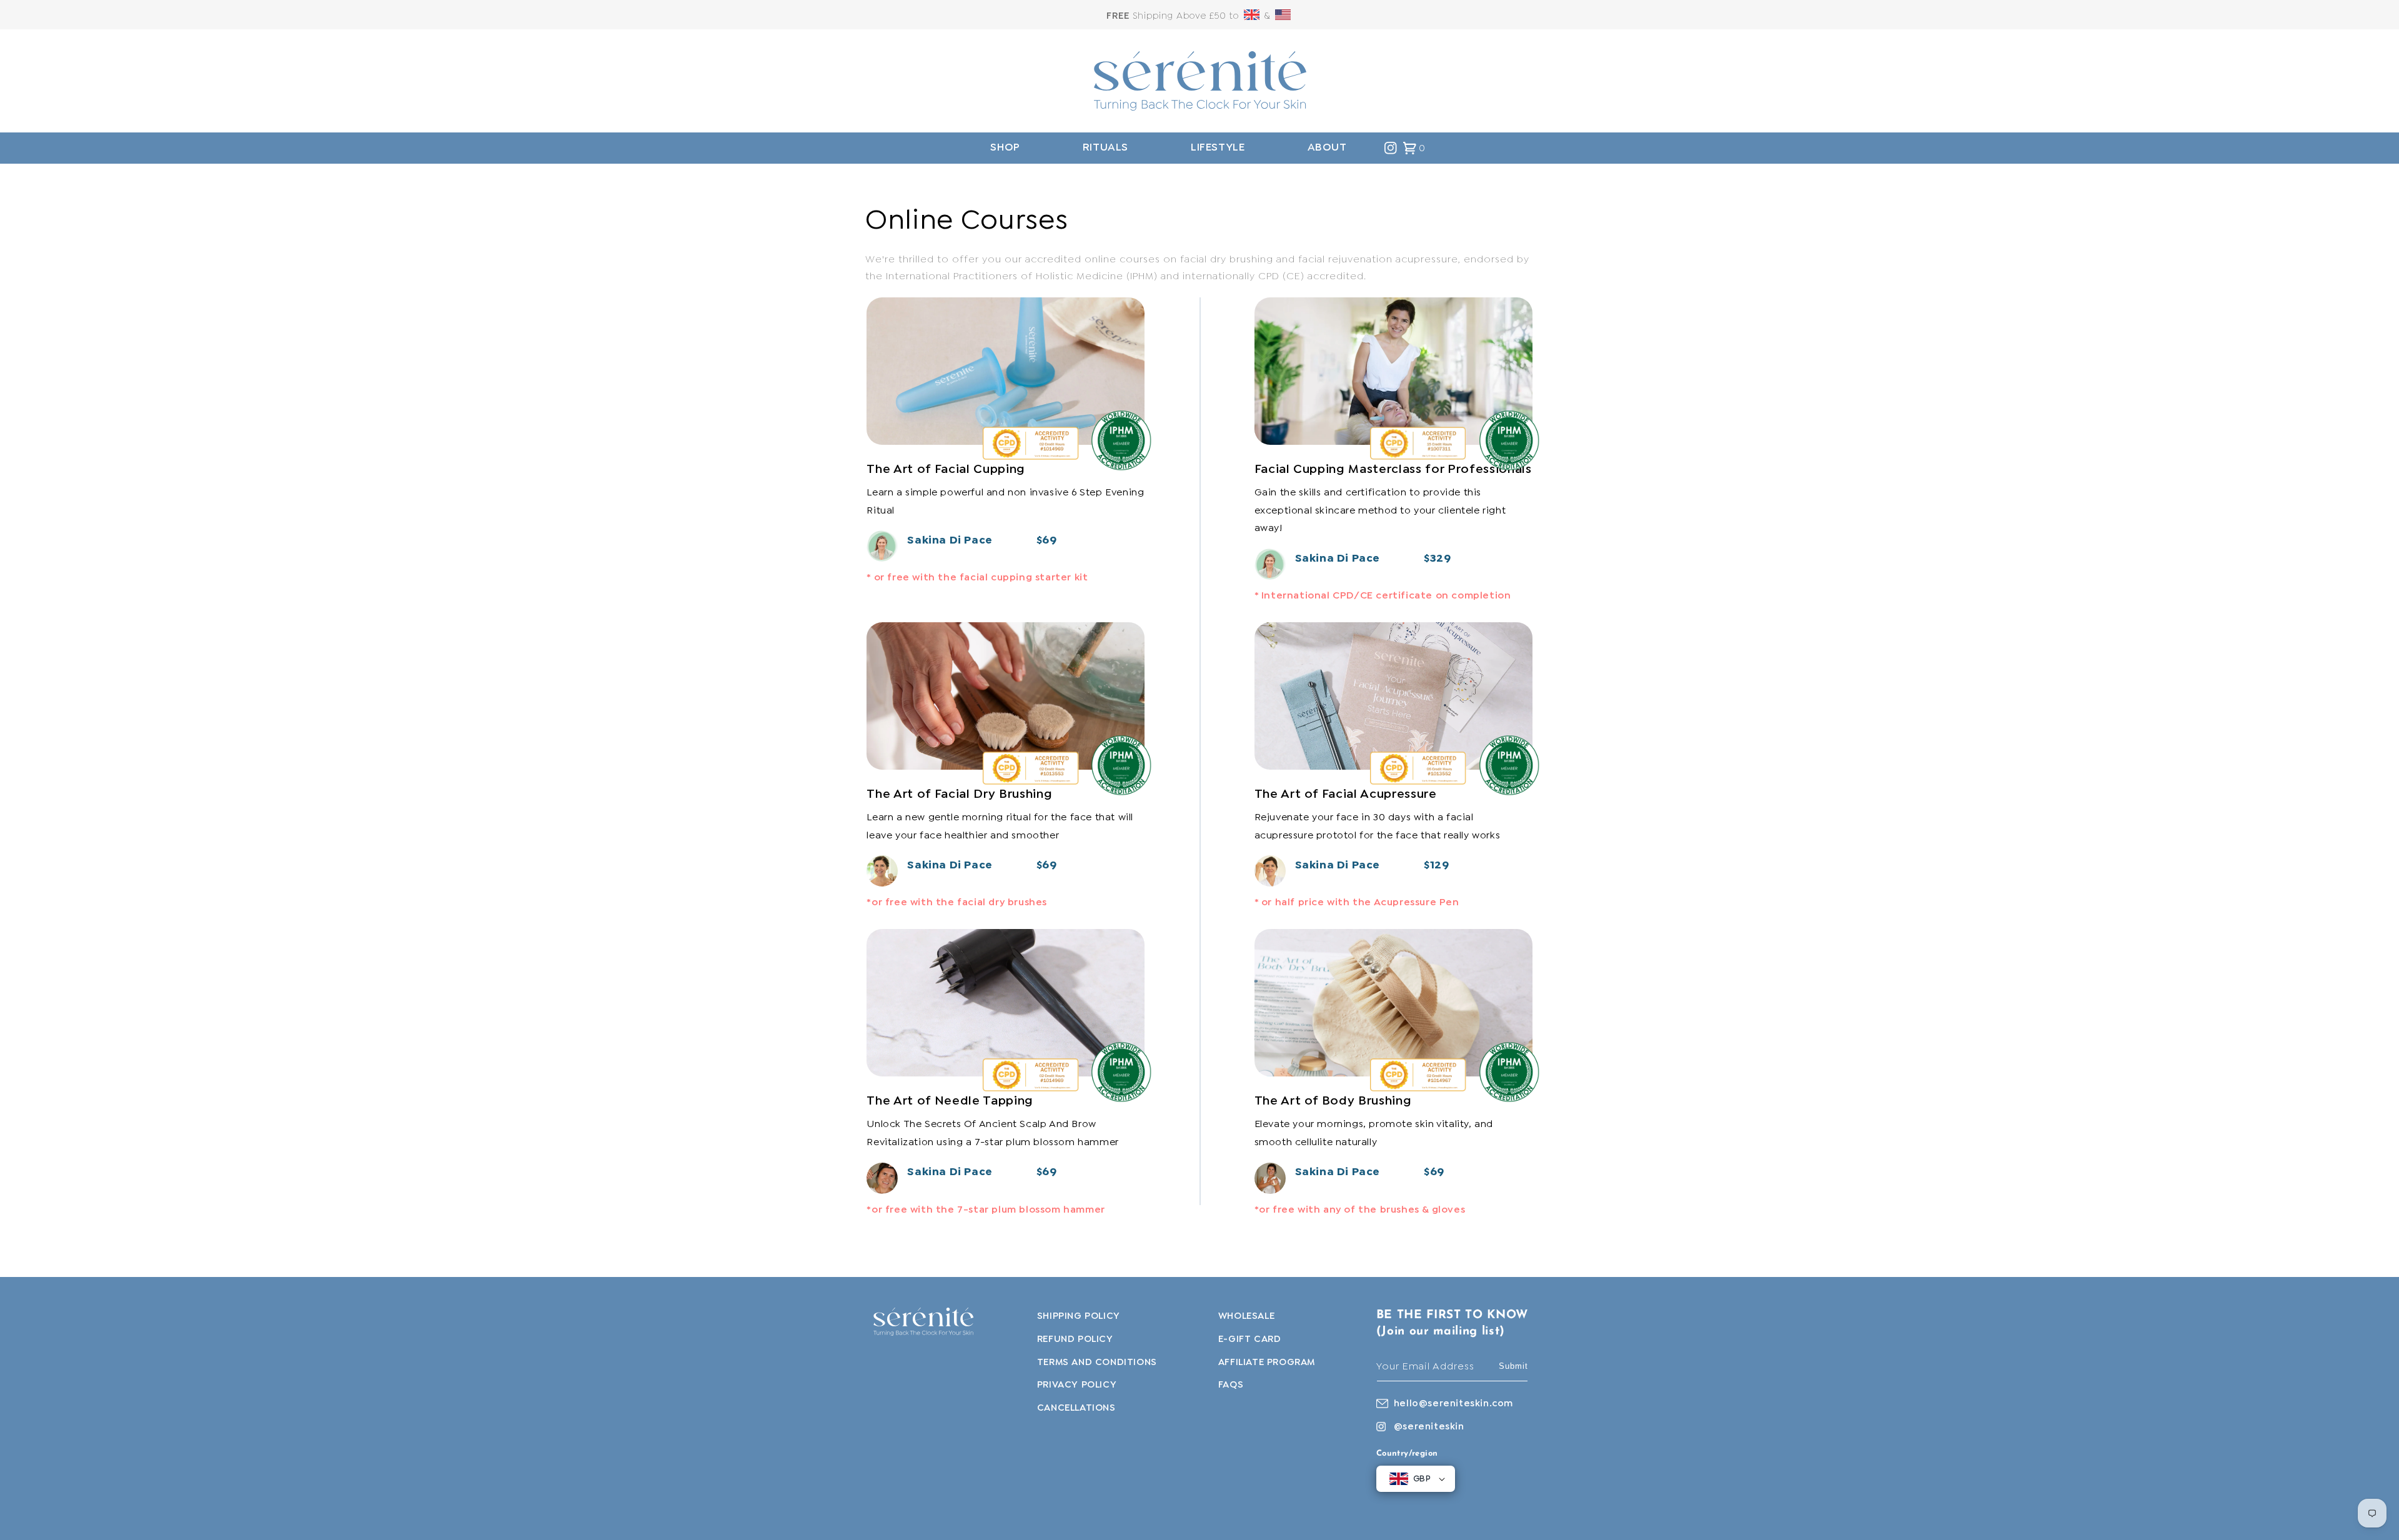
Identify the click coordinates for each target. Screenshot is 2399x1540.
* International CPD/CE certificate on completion (1383, 596)
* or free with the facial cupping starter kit (977, 578)
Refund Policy (1075, 1339)
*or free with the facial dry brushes (957, 902)
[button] (1005, 148)
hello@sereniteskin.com (1453, 1404)
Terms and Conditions (1097, 1363)
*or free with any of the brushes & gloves (1360, 1210)
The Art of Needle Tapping (950, 1101)
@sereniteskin (1429, 1427)
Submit (1513, 1366)
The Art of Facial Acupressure (1346, 794)
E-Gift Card (1250, 1339)
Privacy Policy (1077, 1385)
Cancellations (1076, 1408)
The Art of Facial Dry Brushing (959, 794)
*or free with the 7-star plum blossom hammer (986, 1210)
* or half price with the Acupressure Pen (1357, 902)
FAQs (1231, 1385)
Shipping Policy (1079, 1316)
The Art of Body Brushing (1333, 1101)
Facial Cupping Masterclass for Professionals (1393, 469)
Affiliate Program (1267, 1363)
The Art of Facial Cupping (946, 469)
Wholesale (1246, 1316)
